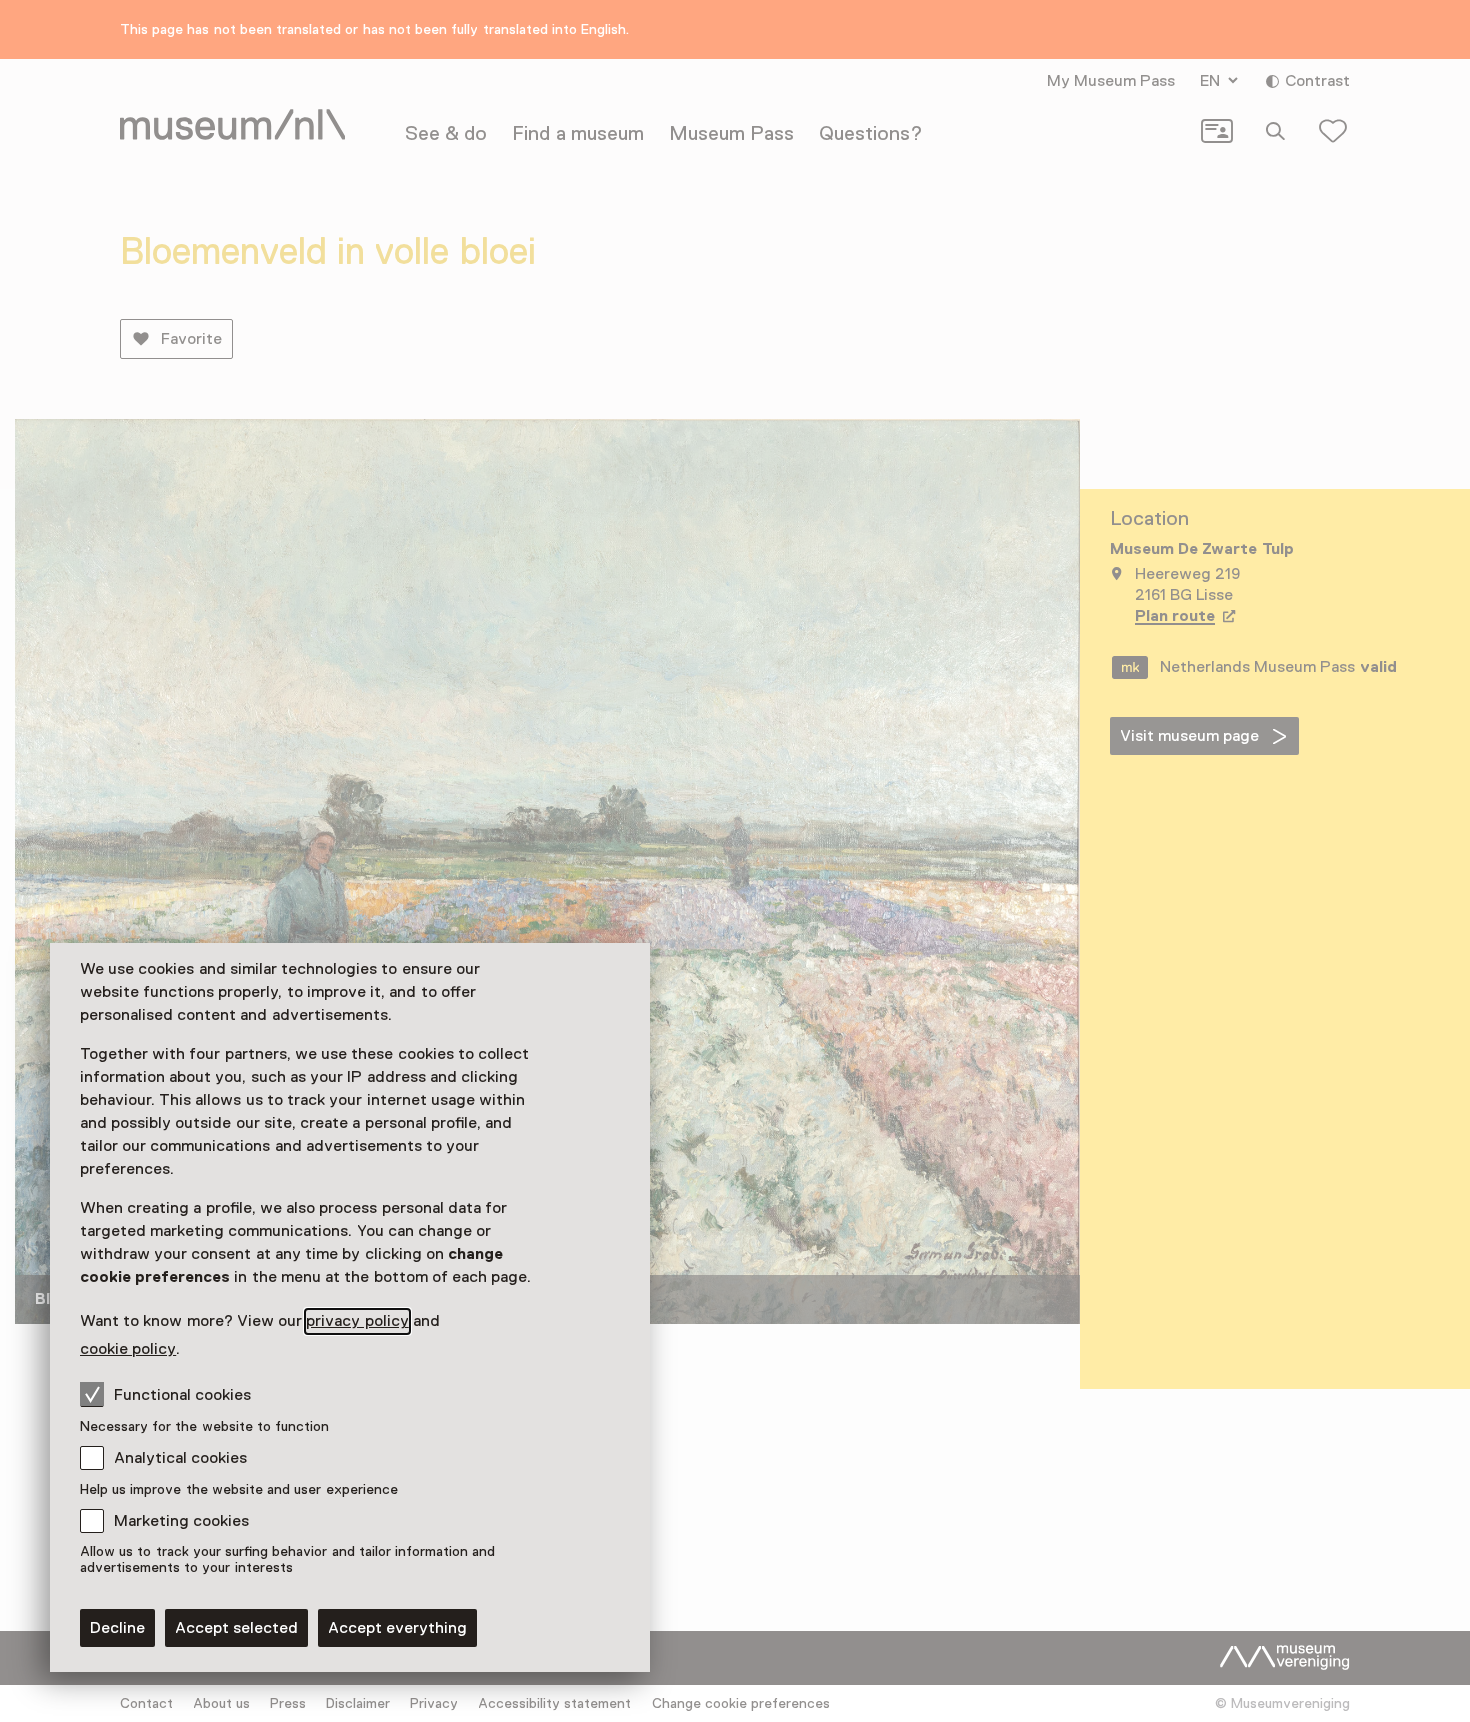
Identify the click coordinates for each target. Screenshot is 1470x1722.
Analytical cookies (180, 1458)
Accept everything (397, 1628)
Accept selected (236, 1628)
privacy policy (357, 1321)
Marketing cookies (181, 1521)
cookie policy (128, 1349)
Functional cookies (182, 1395)
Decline (117, 1628)
